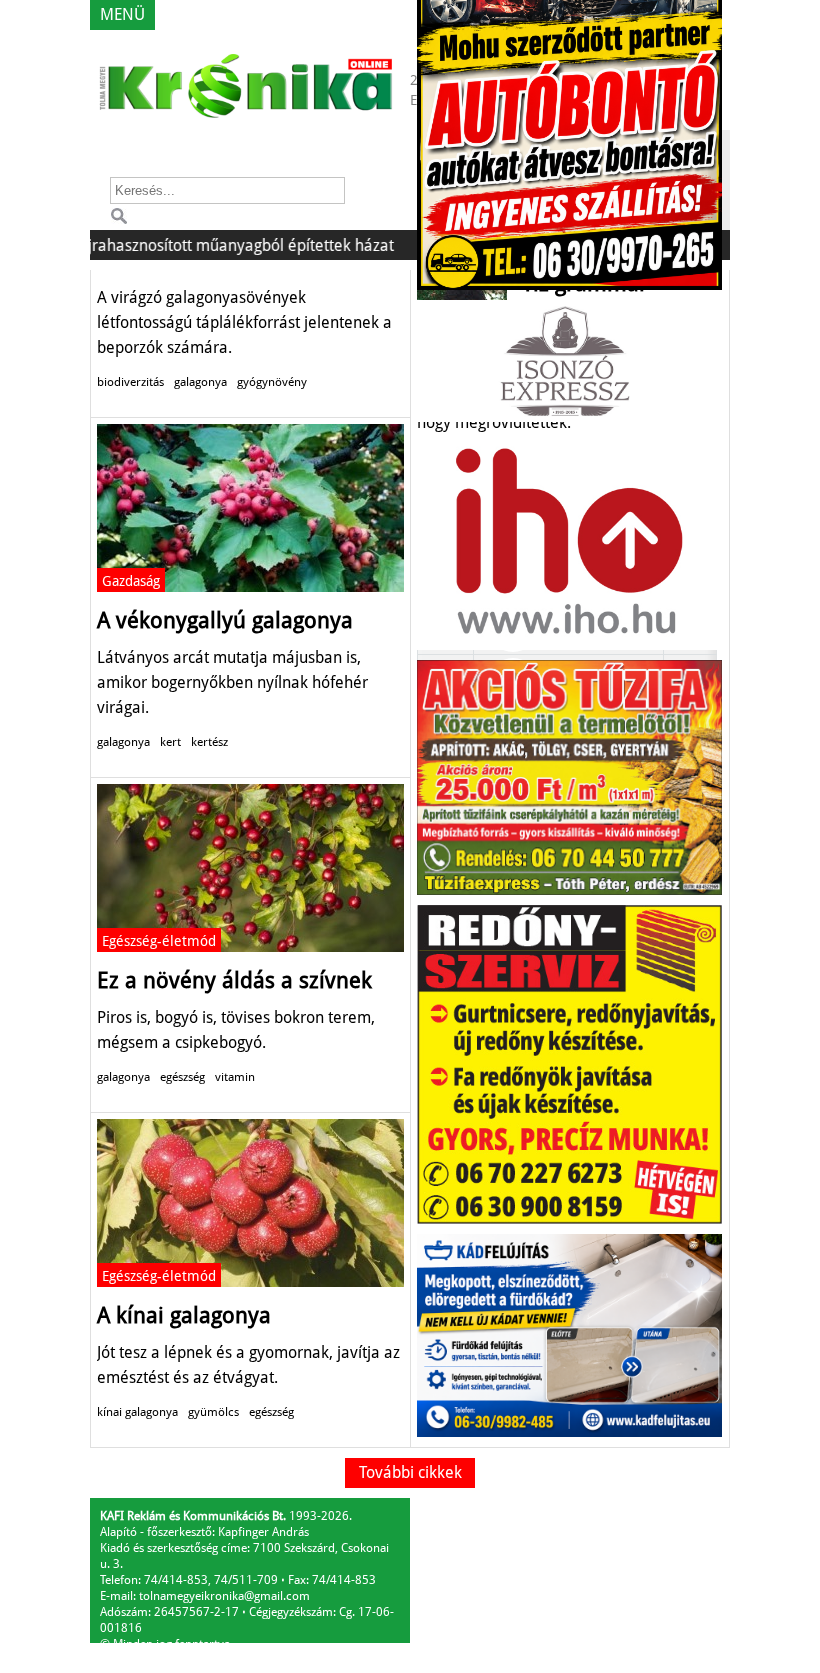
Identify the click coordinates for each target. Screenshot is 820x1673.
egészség (182, 1077)
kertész (209, 742)
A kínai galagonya (184, 1315)
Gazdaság (131, 581)
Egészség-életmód (159, 941)
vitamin (235, 1077)
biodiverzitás (130, 382)
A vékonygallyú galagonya (225, 620)
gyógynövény (272, 382)
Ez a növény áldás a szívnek (234, 980)
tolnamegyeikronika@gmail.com (224, 1596)
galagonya (200, 382)
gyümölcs (213, 1412)
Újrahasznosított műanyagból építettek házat (209, 245)
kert (170, 742)
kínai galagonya (137, 1412)
